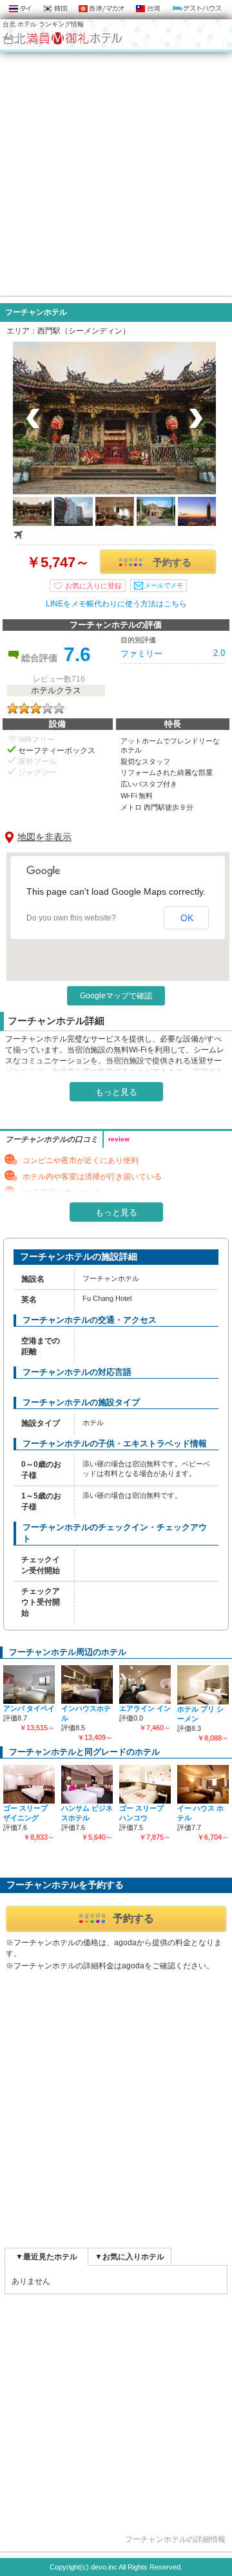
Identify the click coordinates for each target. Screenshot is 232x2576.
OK (187, 918)
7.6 (77, 654)
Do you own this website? (71, 918)
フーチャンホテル (36, 312)
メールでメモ (164, 585)
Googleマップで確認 (116, 996)
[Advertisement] (116, 174)
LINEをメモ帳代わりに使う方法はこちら (116, 604)
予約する (172, 562)
